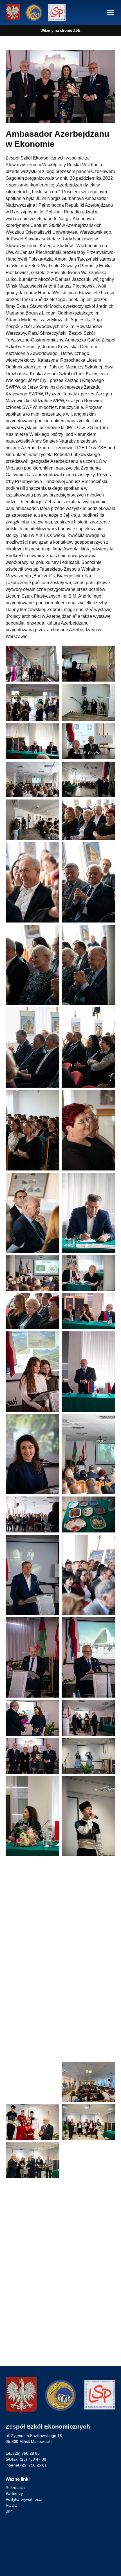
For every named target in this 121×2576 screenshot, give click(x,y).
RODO (12, 2505)
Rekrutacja (15, 2488)
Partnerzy (14, 2493)
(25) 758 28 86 (26, 2453)
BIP (9, 2511)
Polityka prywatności (24, 2499)
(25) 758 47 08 (33, 2459)
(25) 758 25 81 (33, 2465)
